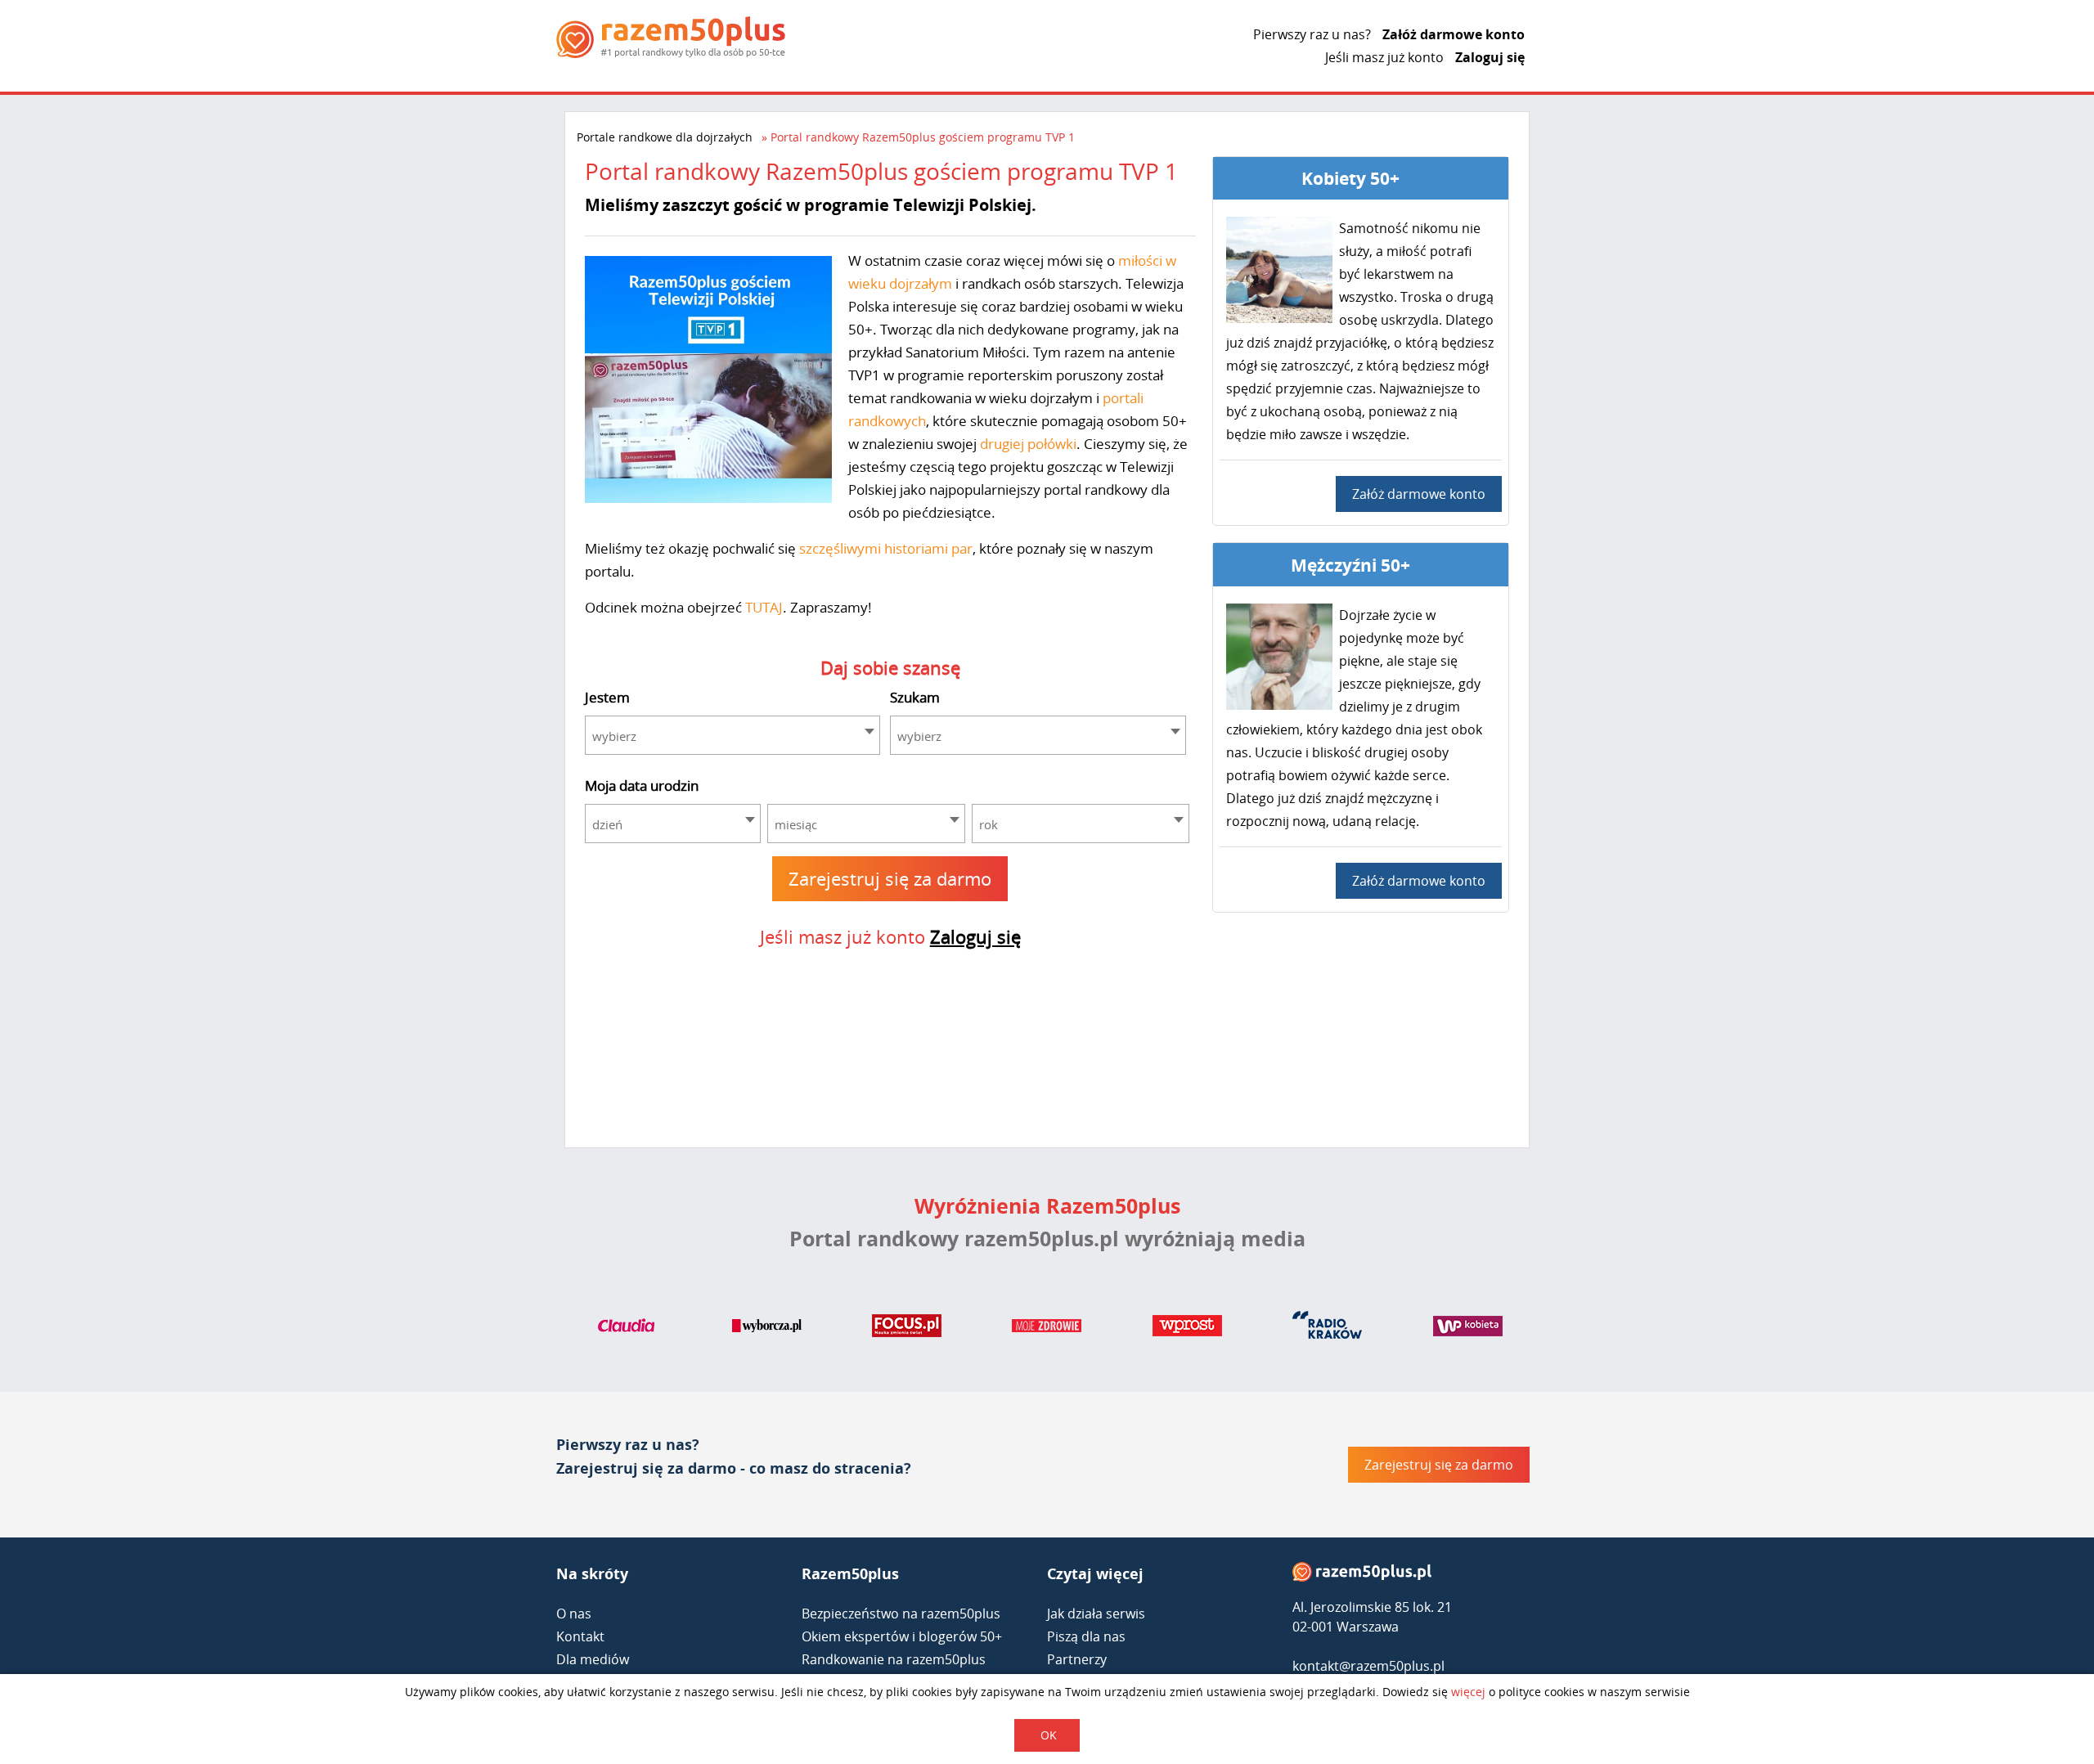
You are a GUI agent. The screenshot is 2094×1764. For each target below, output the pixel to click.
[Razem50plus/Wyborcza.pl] (767, 1329)
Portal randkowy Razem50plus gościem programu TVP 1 (923, 137)
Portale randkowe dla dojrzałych (665, 137)
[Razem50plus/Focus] (907, 1329)
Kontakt (580, 1636)
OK (1049, 1735)
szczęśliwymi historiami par (886, 548)
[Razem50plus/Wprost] (1187, 1329)
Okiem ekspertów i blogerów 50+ (902, 1636)
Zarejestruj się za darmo (890, 878)
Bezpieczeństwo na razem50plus (901, 1614)
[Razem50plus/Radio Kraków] (1327, 1329)
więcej (1468, 1692)
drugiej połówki (1028, 444)
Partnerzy (1077, 1659)
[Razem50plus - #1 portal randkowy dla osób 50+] (1362, 1575)
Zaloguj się (1490, 57)
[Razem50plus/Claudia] (626, 1329)
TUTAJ (764, 607)
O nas (574, 1614)
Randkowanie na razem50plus (894, 1659)
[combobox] (733, 735)
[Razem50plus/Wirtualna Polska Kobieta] (1468, 1329)
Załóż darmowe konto (1454, 34)
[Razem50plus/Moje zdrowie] (1047, 1329)
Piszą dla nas (1086, 1636)
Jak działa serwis (1096, 1614)
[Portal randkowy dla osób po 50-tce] (671, 37)
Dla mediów (593, 1659)
